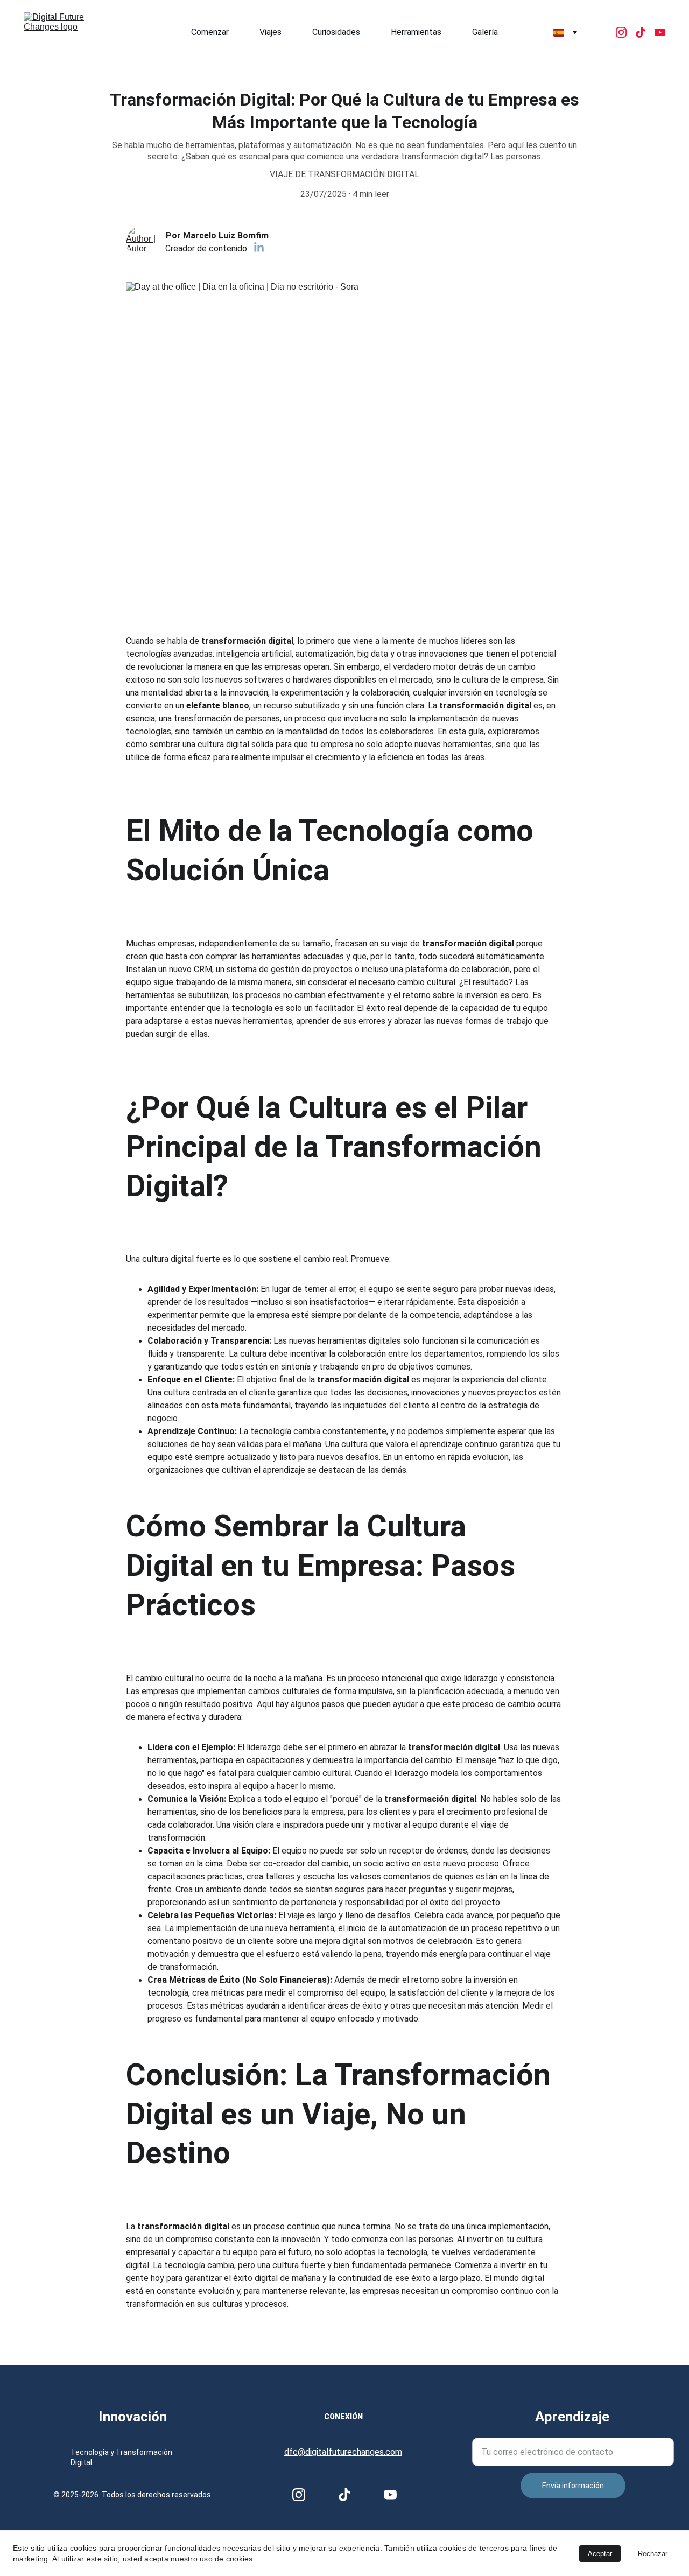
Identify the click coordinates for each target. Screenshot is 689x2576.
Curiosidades (336, 32)
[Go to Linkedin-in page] (259, 248)
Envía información (573, 2486)
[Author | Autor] (142, 242)
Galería (485, 32)
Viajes (270, 32)
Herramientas (416, 32)
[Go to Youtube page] (660, 32)
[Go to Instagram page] (625, 32)
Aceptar (600, 2554)
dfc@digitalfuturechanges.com (343, 2452)
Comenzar (210, 32)
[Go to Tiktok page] (645, 32)
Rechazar (653, 2554)
